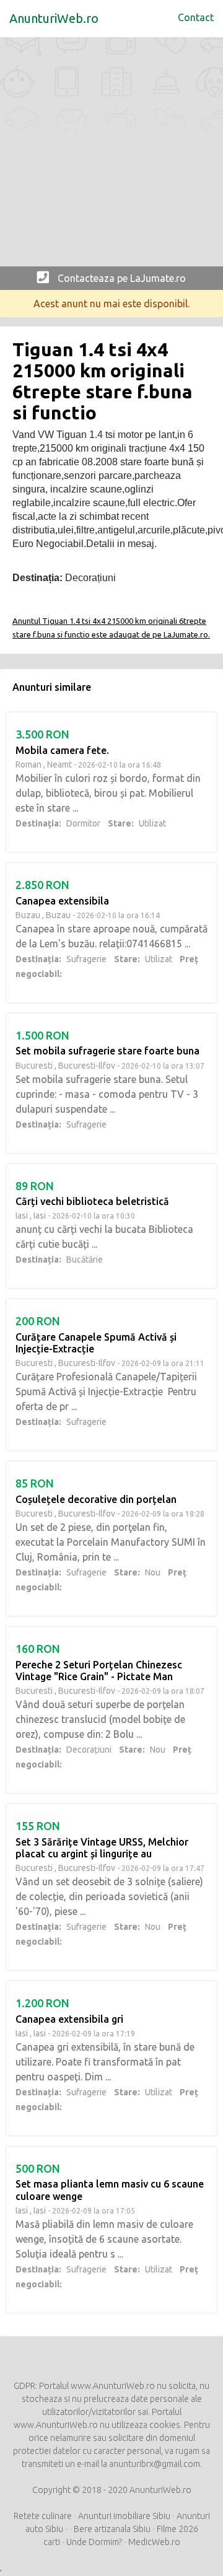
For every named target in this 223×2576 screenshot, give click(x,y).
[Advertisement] (111, 155)
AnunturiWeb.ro (54, 18)
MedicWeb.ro (154, 2542)
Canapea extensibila (62, 901)
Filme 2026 (177, 2529)
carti (52, 2542)
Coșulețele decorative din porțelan (96, 1499)
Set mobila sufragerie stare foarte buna (107, 1051)
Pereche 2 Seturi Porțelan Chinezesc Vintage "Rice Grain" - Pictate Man (99, 1671)
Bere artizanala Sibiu (112, 2529)
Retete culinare (43, 2516)
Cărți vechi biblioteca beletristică (92, 1201)
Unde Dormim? (94, 2542)
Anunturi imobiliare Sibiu (124, 2516)
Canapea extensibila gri (69, 2019)
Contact (196, 17)
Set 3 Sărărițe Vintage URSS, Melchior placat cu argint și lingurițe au (102, 1848)
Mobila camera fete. (62, 750)
